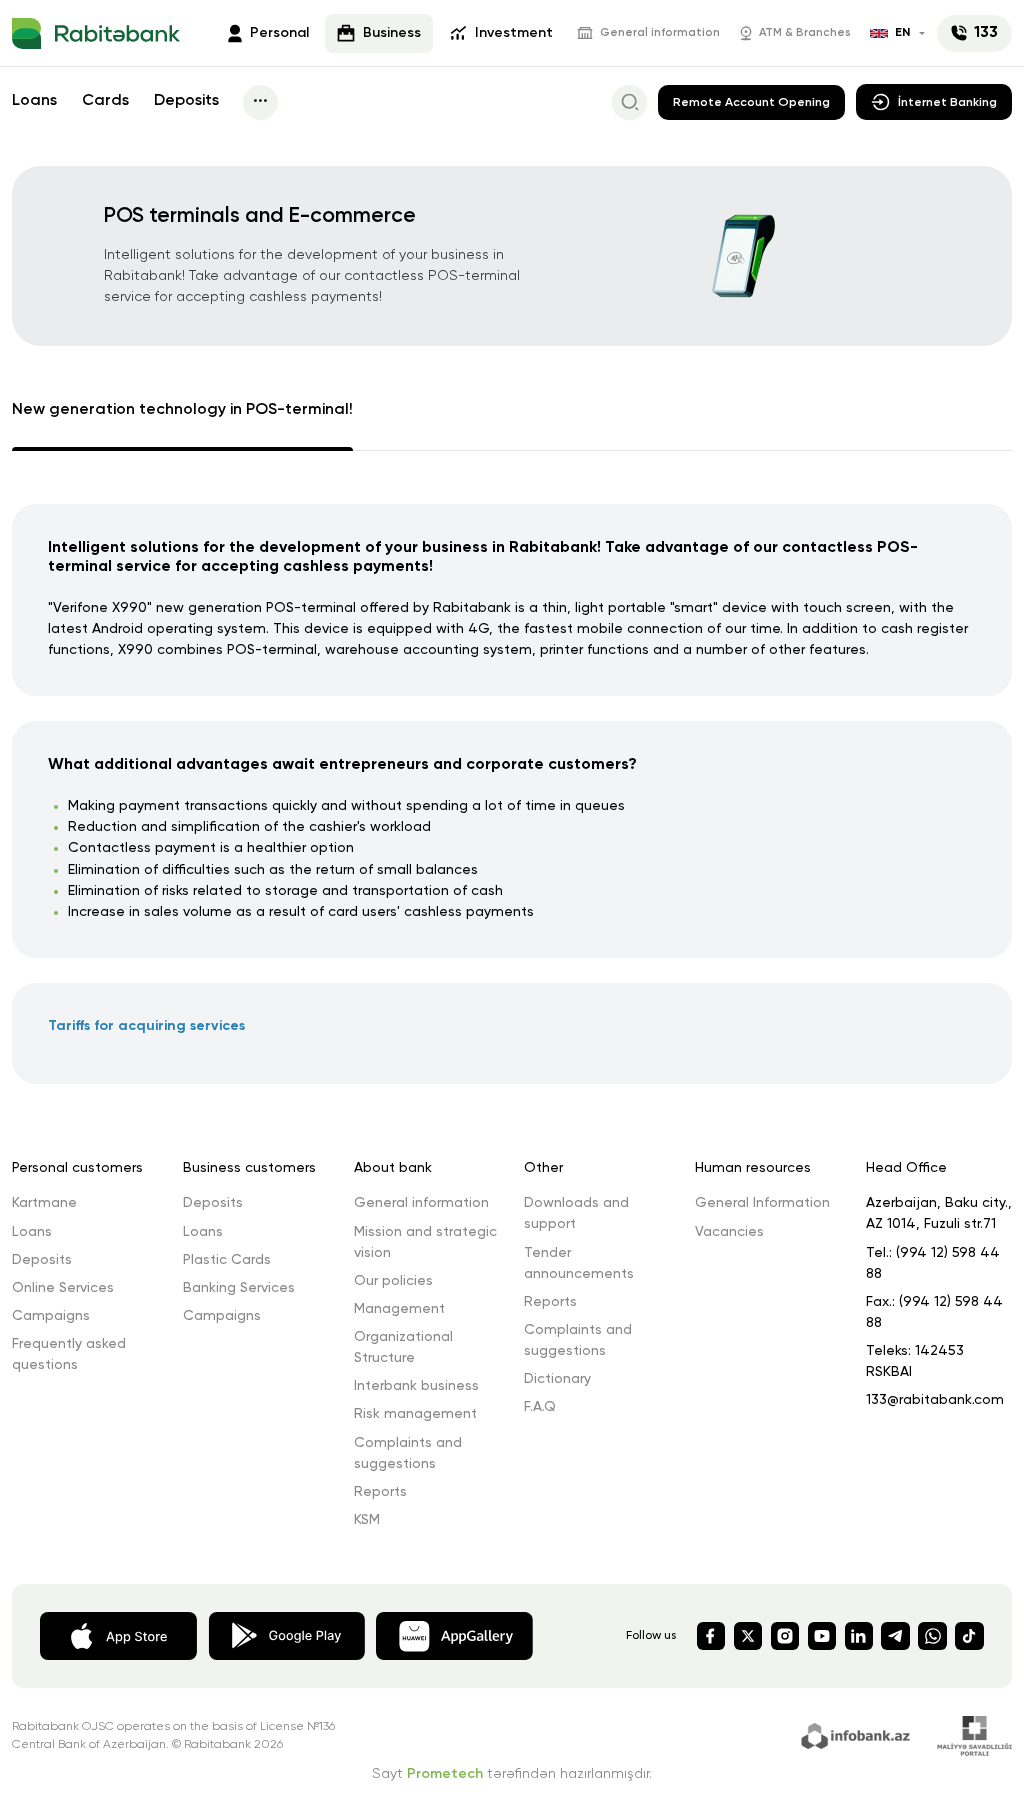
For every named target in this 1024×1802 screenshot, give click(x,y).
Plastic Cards (227, 1260)
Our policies (393, 1281)
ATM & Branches (805, 33)
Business (392, 33)
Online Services (63, 1288)
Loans (34, 101)
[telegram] (895, 1636)
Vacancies (729, 1232)
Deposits (186, 101)
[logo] (96, 34)
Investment (514, 33)
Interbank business (416, 1386)
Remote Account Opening (751, 102)
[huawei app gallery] (454, 1634)
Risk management (415, 1414)
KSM (367, 1520)
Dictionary (557, 1379)
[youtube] (822, 1636)
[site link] (858, 1734)
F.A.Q (540, 1407)
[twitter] (748, 1636)
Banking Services (239, 1288)
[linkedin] (859, 1636)
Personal (279, 33)
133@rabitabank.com (935, 1400)
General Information (762, 1203)
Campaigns (51, 1316)
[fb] (711, 1636)
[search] (629, 102)
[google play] (286, 1634)
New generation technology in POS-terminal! (182, 410)
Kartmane (44, 1203)
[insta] (785, 1636)
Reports (380, 1492)
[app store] (118, 1634)
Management (399, 1309)
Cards (105, 101)
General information (660, 33)
